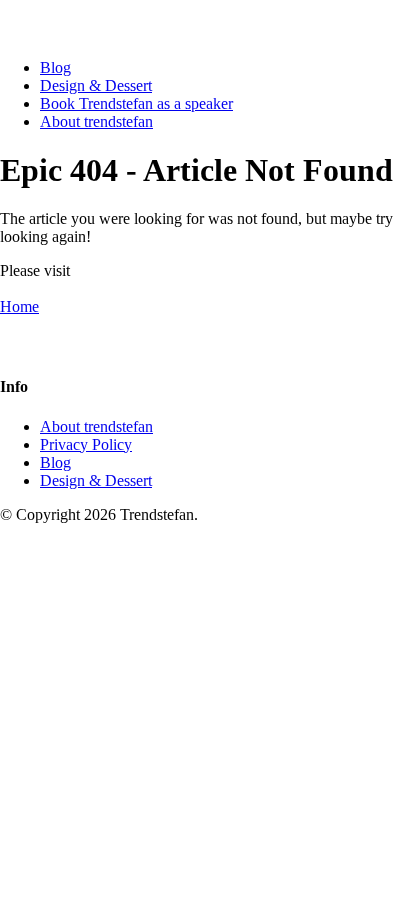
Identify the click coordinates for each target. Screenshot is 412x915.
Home (19, 306)
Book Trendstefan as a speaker (136, 103)
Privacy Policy (86, 444)
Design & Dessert (96, 85)
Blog (55, 67)
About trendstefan (96, 121)
